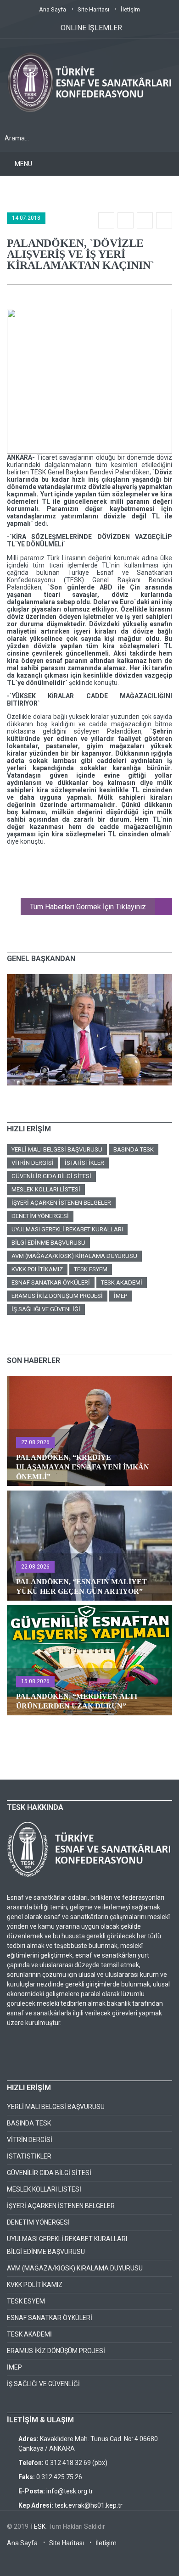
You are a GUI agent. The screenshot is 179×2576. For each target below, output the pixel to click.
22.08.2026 (35, 1567)
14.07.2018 (26, 218)
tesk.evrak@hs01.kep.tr (89, 2505)
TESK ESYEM (91, 1269)
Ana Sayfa (53, 9)
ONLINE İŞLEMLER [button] (91, 28)
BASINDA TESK (134, 1149)
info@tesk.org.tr (70, 2491)
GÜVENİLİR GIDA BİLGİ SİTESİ (51, 1176)
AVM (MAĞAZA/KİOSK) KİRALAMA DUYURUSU (74, 1256)
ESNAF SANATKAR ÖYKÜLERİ (51, 1282)
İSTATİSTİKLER (84, 1163)
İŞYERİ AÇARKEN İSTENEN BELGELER (61, 1203)
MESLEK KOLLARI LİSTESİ (46, 1189)
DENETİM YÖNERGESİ (40, 1216)
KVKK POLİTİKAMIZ (37, 1269)
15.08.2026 (35, 1681)
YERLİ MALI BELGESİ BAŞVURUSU (57, 1149)
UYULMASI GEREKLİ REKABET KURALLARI (67, 1229)
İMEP (120, 1296)
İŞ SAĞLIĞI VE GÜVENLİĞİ (46, 1309)
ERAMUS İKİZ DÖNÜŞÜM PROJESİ (57, 1296)
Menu (23, 164)
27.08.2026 (35, 1442)
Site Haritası (93, 9)
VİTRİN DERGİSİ (33, 1163)
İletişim (130, 9)
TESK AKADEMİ (122, 1282)
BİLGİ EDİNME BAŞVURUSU (48, 1243)
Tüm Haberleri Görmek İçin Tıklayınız (88, 907)
